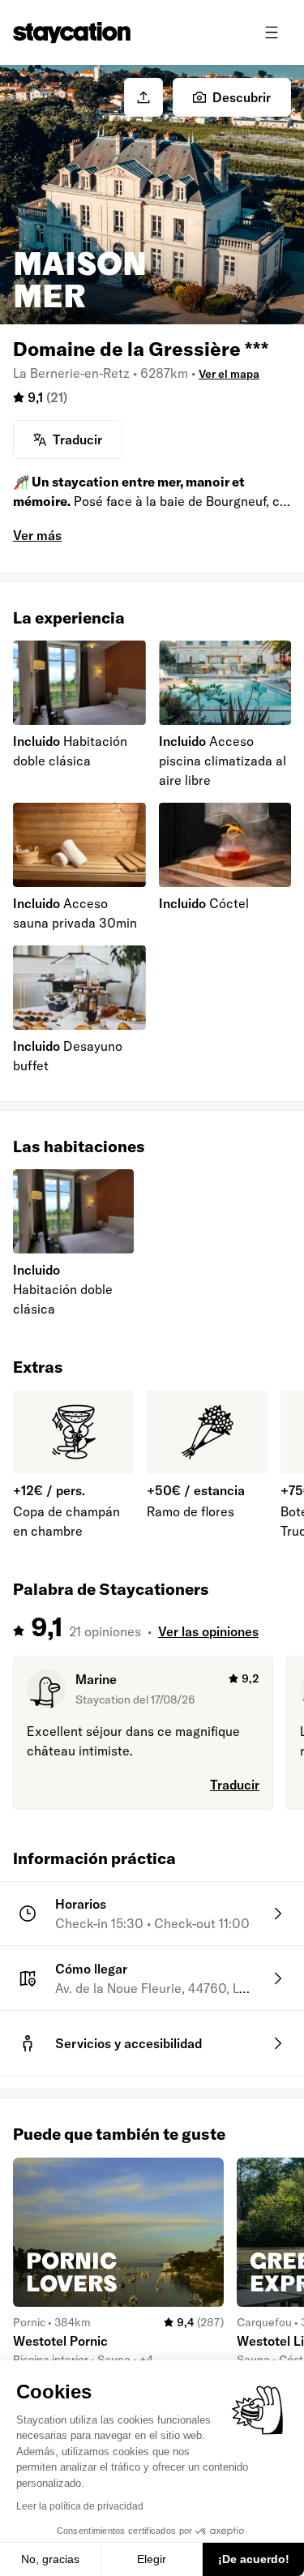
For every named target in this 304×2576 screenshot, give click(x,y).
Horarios (81, 1904)
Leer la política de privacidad (80, 2506)
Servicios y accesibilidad (128, 2043)
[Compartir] (143, 97)
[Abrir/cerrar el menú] (272, 32)
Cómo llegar (91, 1969)
